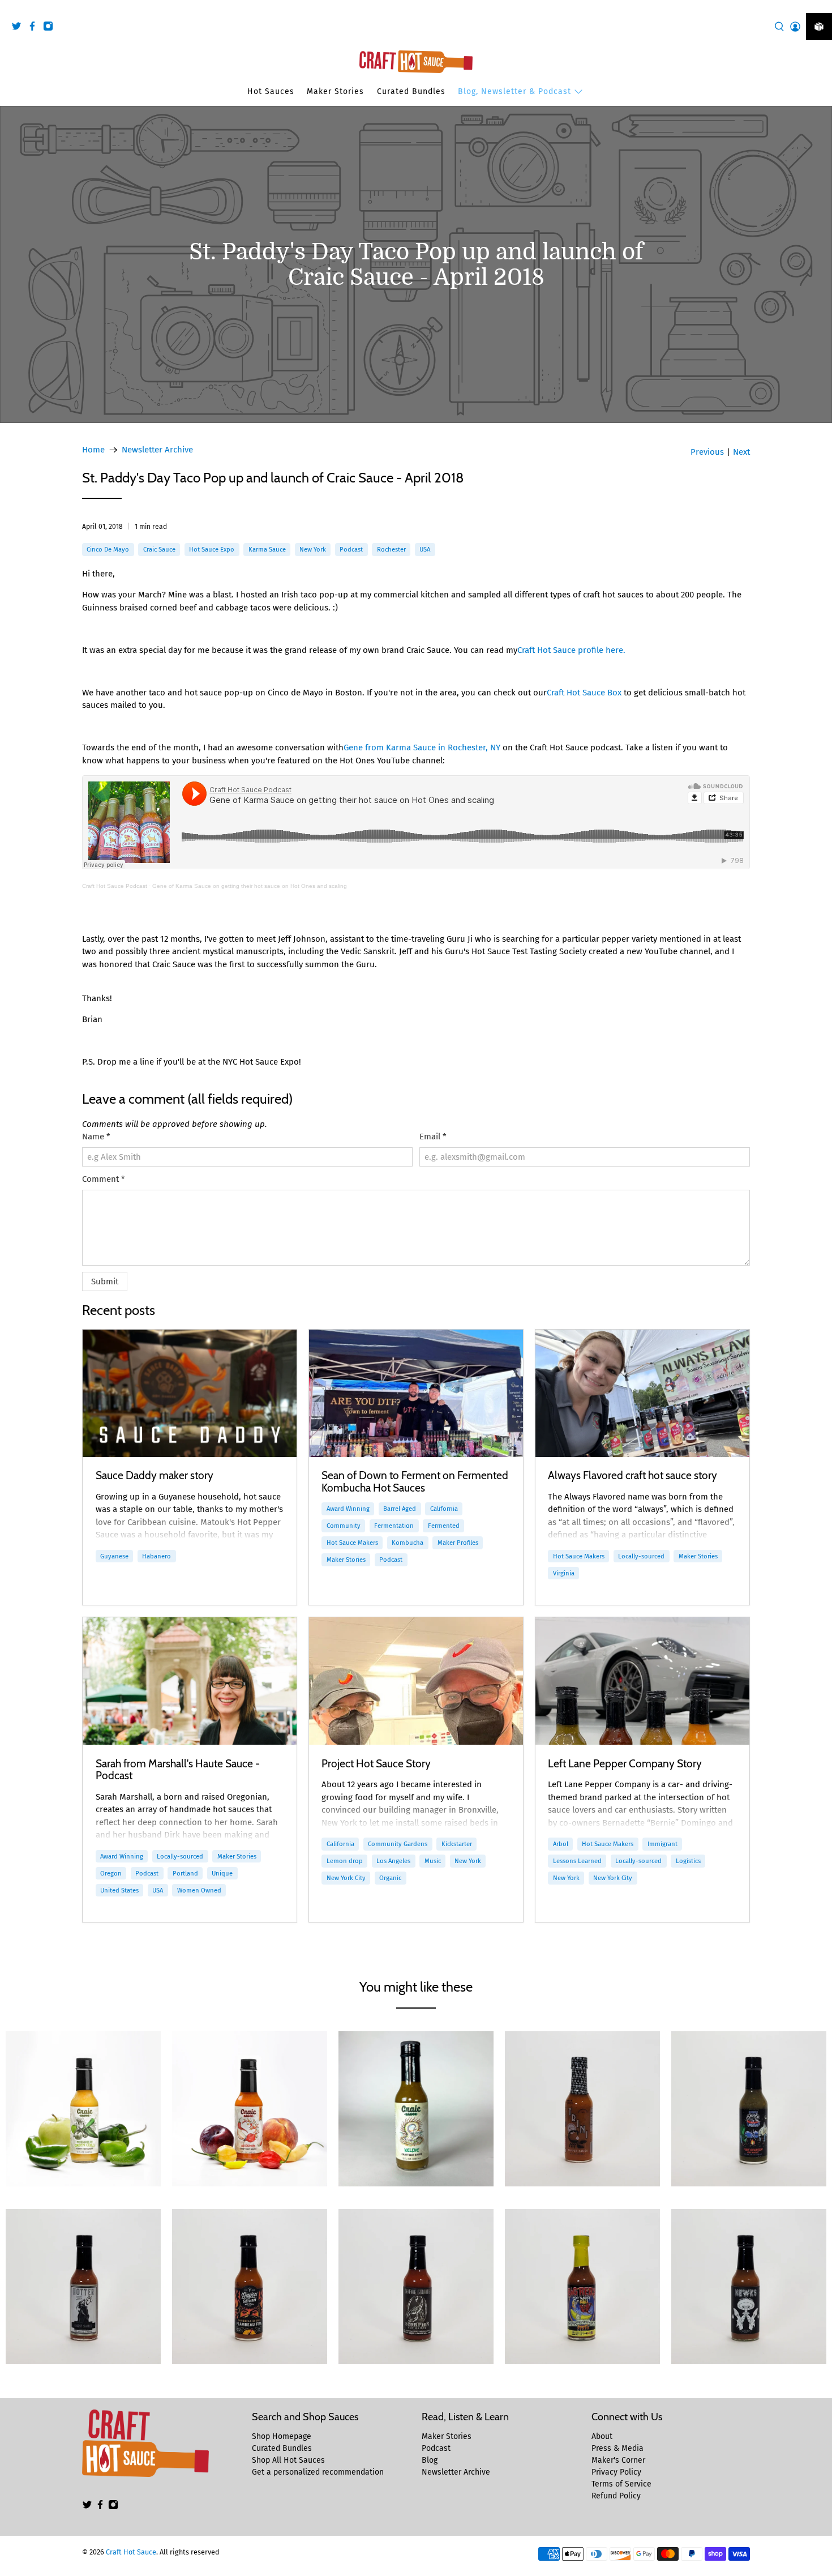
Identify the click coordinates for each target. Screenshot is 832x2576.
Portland (185, 1873)
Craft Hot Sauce (131, 2552)
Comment (104, 1179)
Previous (707, 452)
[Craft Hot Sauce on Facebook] (35, 28)
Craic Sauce (159, 549)
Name (96, 1137)
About (602, 2436)
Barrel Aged (400, 1509)
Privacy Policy (616, 2472)
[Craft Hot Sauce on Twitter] (19, 28)
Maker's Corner (618, 2460)
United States (119, 1890)
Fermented (444, 1526)
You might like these (416, 1987)
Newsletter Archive (157, 450)
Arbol (561, 1844)
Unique (222, 1873)
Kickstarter (457, 1844)
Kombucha (408, 1543)
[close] (821, 6)
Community (344, 1526)
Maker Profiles (458, 1543)
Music (433, 1861)
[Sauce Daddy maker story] (190, 1393)
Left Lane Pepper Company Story (625, 1763)
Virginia (564, 1573)
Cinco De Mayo (108, 549)
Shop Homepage (282, 2436)
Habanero (156, 1556)
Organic (390, 1878)
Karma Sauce (267, 549)
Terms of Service (621, 2484)
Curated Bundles (411, 91)
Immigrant (662, 1844)
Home (93, 450)
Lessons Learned (577, 1861)
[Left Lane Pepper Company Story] (642, 1681)
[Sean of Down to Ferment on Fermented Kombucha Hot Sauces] (416, 1393)
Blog (430, 2460)
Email (433, 1137)
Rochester (391, 549)
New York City (346, 1878)
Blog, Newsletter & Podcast (514, 91)
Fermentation (394, 1526)
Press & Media (617, 2448)
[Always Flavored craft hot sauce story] (642, 1393)
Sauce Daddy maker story (155, 1475)
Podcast (351, 549)
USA (425, 549)
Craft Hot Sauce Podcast (115, 886)
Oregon (111, 1873)
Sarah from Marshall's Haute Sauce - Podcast (178, 1770)
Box (584, 693)
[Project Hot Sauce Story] (416, 1681)
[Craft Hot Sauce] (416, 62)
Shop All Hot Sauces (288, 2460)
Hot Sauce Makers (352, 1543)
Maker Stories (335, 91)
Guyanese (114, 1556)
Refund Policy (616, 2496)
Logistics (688, 1861)
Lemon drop (345, 1861)
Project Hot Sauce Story (376, 1763)
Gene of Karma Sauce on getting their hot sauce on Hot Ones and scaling (250, 886)
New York (313, 549)
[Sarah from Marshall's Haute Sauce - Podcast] (190, 1681)
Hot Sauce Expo (212, 549)
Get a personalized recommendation (318, 2472)
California (444, 1509)
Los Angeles (393, 1861)
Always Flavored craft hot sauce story (632, 1475)
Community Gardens (398, 1844)
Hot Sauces (271, 91)
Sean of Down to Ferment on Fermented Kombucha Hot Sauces (415, 1481)
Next (741, 452)
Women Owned (199, 1890)
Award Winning (348, 1509)
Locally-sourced (641, 1556)
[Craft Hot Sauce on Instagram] (51, 28)
